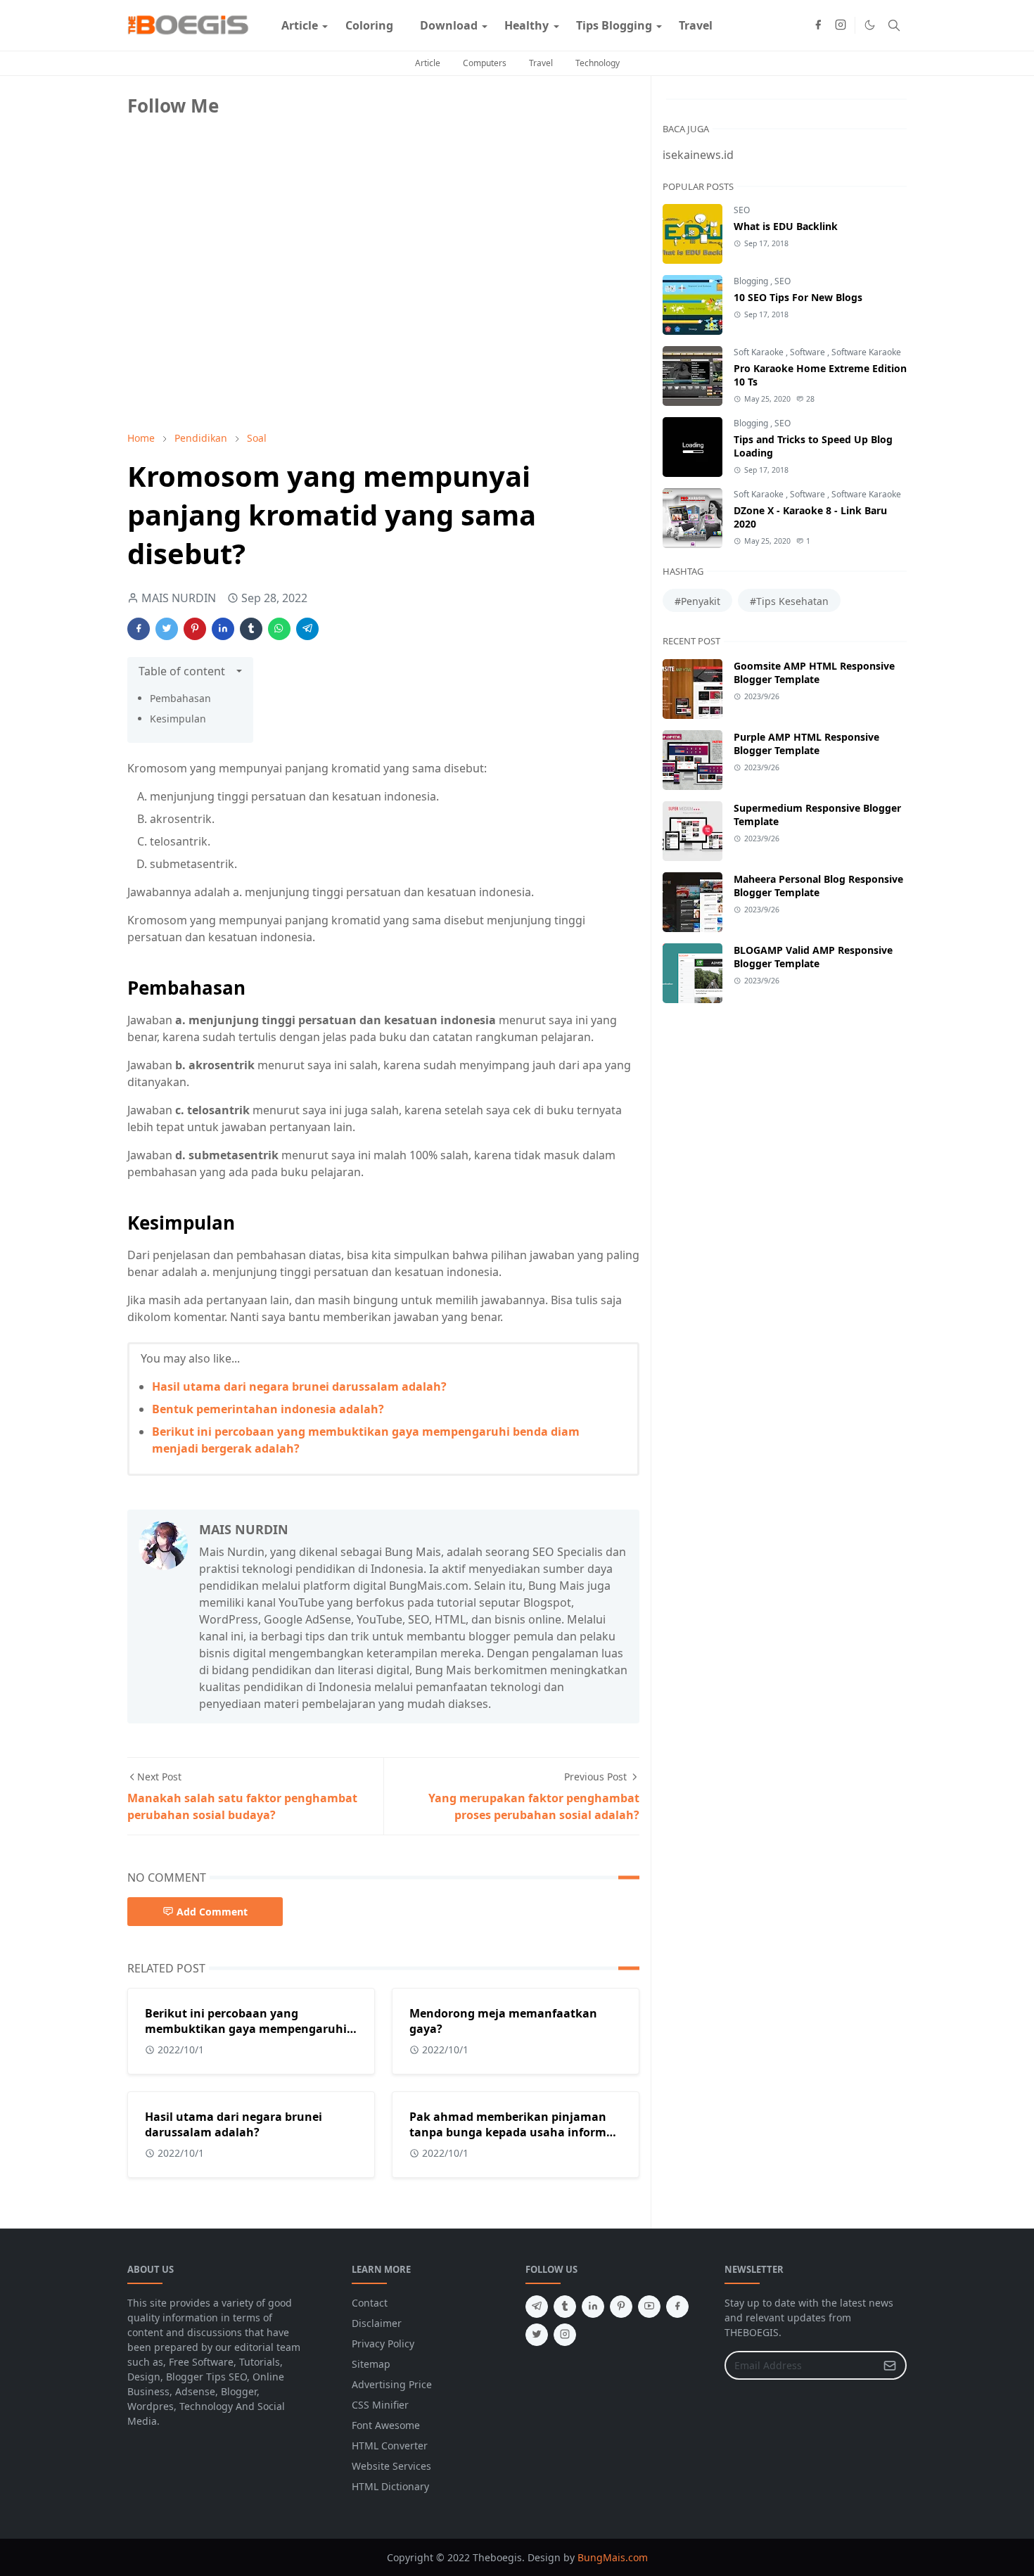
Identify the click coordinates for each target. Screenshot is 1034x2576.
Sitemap (371, 2364)
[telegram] (537, 2307)
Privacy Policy (383, 2344)
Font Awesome (386, 2425)
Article (428, 63)
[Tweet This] (167, 629)
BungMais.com (613, 2557)
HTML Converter (390, 2446)
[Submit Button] (890, 2365)
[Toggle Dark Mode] (870, 25)
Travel (541, 63)
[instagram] (841, 25)
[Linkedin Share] (223, 629)
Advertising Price (392, 2384)
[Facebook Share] (139, 629)
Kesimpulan (178, 719)
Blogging (752, 281)
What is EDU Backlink (786, 226)
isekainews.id (698, 155)
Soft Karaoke (760, 352)
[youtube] (649, 2307)
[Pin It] (195, 629)
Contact (370, 2303)
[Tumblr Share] (251, 629)
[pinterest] (621, 2307)
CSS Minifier (380, 2405)
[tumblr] (565, 2307)
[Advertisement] (233, 321)
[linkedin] (593, 2307)
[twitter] (537, 2335)
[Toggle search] (894, 25)
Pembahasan (180, 698)
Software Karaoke (866, 352)
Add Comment (212, 1912)
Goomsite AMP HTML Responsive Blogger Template (814, 672)
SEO (742, 210)
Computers (485, 63)
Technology (598, 63)
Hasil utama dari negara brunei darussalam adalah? (299, 1386)
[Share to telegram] (307, 629)
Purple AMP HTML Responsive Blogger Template (806, 744)
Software (809, 352)
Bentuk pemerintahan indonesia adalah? (268, 1409)
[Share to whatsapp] (279, 629)
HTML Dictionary (390, 2486)
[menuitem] (300, 25)
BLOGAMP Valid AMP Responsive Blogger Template (813, 957)
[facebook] (818, 25)
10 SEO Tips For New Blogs (798, 297)
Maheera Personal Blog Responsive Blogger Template (818, 886)
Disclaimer (377, 2323)
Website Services (391, 2466)
